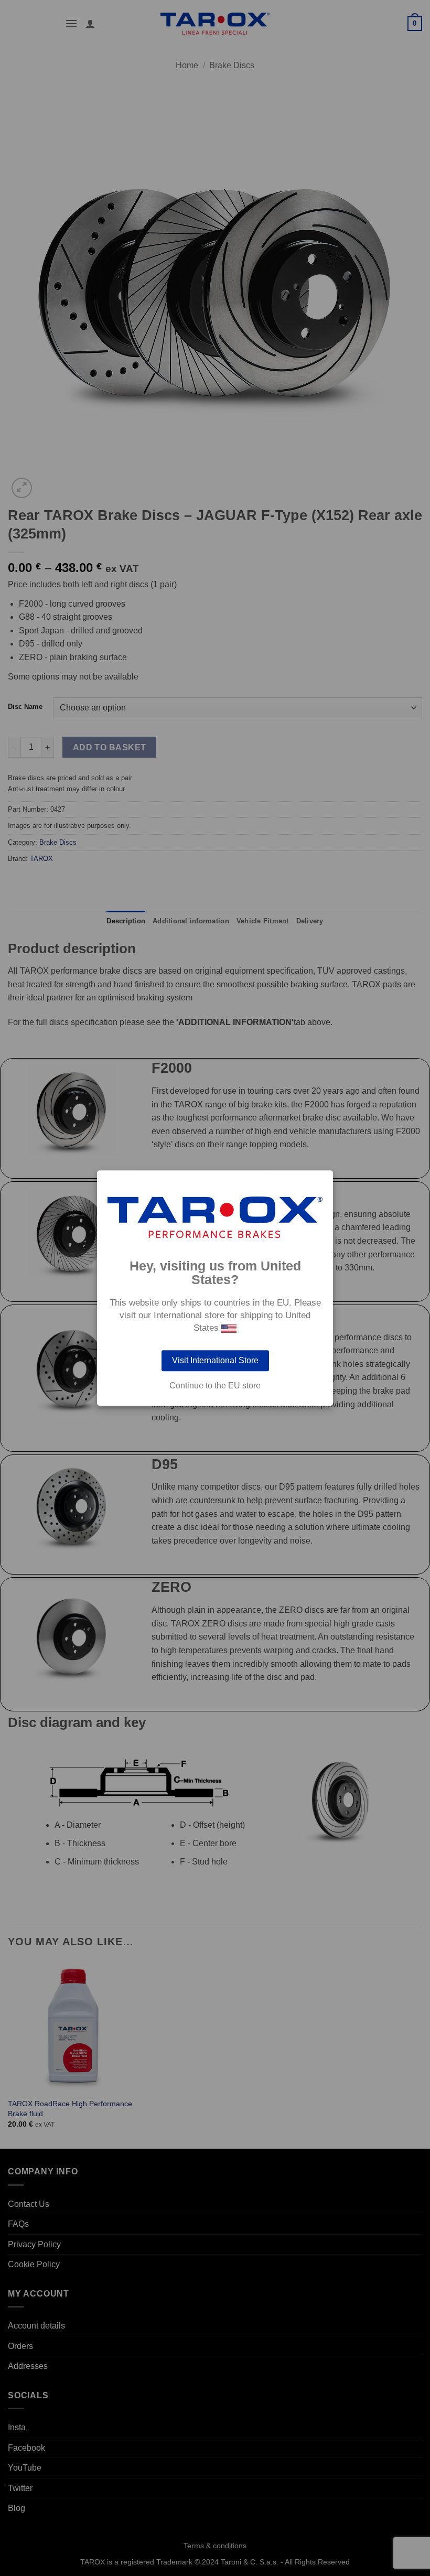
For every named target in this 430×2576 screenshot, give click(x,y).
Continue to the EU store (215, 1386)
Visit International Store (215, 1360)
